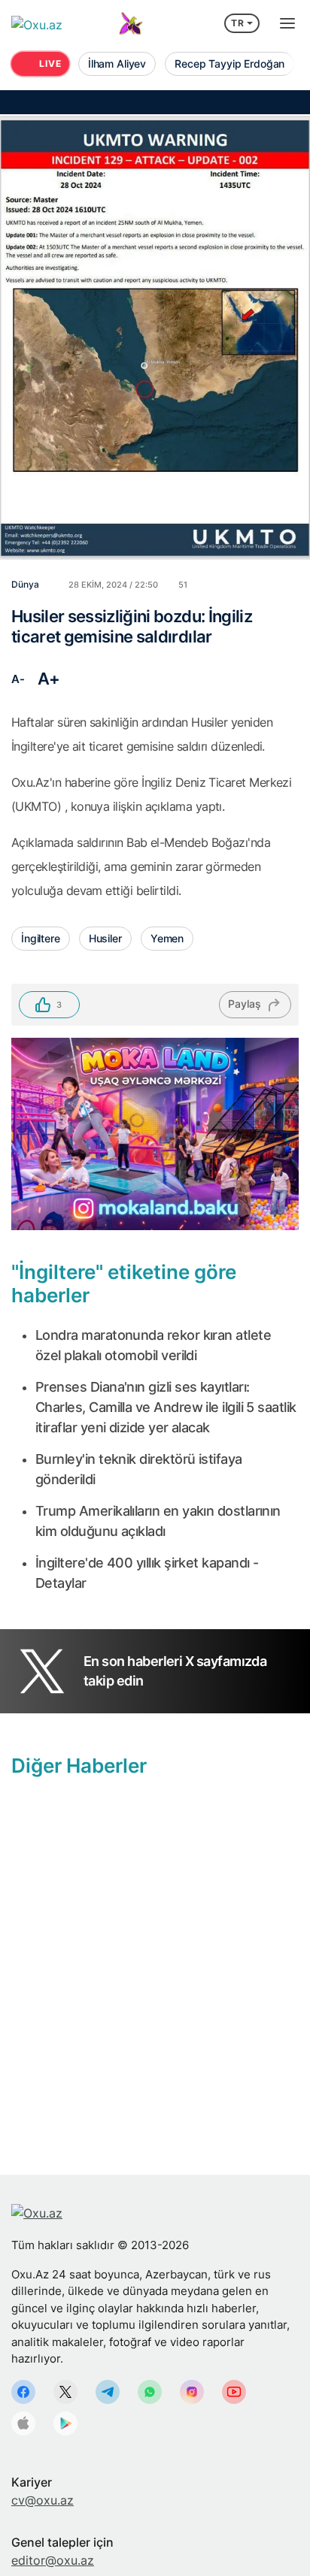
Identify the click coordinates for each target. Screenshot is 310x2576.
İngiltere (41, 938)
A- (18, 679)
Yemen (167, 938)
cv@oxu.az (43, 2500)
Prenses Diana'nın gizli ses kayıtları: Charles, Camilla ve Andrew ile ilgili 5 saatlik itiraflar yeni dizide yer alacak (166, 1407)
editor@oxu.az (53, 2560)
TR (238, 23)
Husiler (105, 938)
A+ (49, 679)
